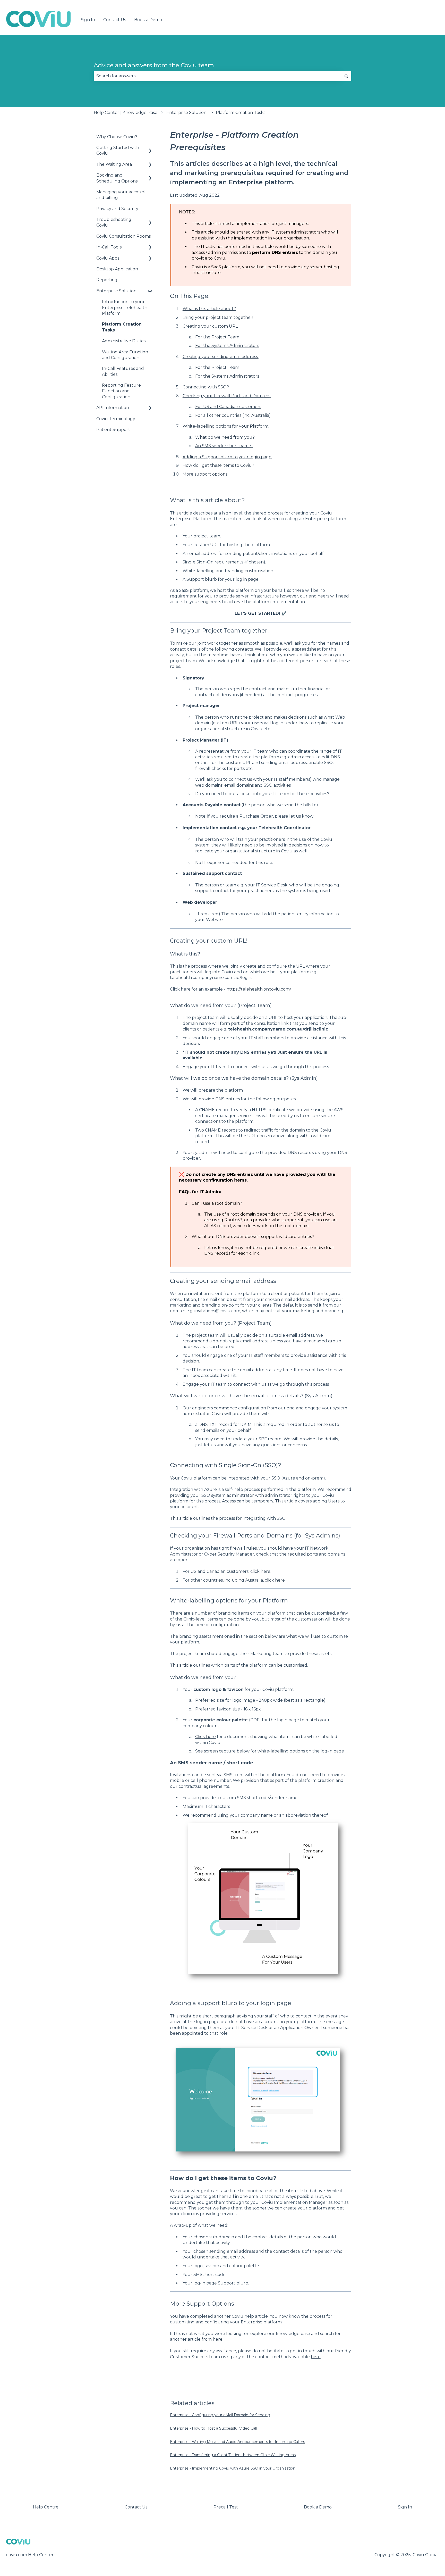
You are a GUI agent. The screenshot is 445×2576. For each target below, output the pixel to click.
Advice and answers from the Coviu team (154, 65)
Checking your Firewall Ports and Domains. (227, 396)
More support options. (205, 474)
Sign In (88, 20)
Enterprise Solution (186, 113)
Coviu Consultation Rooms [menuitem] (123, 236)
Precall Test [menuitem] (226, 2507)
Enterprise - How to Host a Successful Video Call (213, 2428)
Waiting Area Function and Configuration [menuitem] (125, 355)
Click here (206, 1737)
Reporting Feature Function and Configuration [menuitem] (121, 391)
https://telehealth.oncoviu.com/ (259, 989)
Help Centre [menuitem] (46, 2507)
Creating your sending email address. (221, 357)
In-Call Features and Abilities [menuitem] (123, 371)
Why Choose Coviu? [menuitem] (117, 137)
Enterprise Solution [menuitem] (116, 291)
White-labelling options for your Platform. (226, 426)
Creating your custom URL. (211, 326)
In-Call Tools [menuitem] (109, 247)
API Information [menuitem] (113, 408)
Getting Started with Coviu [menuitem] (118, 150)
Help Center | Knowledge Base (126, 113)
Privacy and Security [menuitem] (117, 209)
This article (286, 1501)
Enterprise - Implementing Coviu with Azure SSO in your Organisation (233, 2468)
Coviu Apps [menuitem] (108, 258)
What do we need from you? (225, 437)
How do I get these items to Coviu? (218, 465)
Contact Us (115, 20)
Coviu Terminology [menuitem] (116, 419)
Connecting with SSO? (206, 387)
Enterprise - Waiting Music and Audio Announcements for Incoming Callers (237, 2442)
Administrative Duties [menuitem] (124, 341)
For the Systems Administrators (227, 346)
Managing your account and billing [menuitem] (121, 195)
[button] (150, 148)
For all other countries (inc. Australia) (233, 415)
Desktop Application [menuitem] (117, 269)
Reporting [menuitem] (107, 280)
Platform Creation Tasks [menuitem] (122, 327)
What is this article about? (209, 309)
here (316, 2357)
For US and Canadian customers (228, 407)
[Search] (346, 76)
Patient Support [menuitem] (113, 430)
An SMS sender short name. (224, 446)
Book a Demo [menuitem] (318, 2507)
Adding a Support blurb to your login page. (227, 457)
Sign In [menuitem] (405, 2507)
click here (260, 1571)
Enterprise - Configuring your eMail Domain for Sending (220, 2415)
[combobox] (218, 76)
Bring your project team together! (218, 317)
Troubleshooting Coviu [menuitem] (114, 222)
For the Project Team (217, 337)
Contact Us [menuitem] (136, 2507)
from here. (212, 2339)
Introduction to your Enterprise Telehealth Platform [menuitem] (125, 308)
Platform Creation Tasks (241, 113)
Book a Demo (148, 20)
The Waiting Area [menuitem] (114, 164)
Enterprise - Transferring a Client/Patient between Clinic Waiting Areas (233, 2455)
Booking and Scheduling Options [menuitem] (117, 178)
